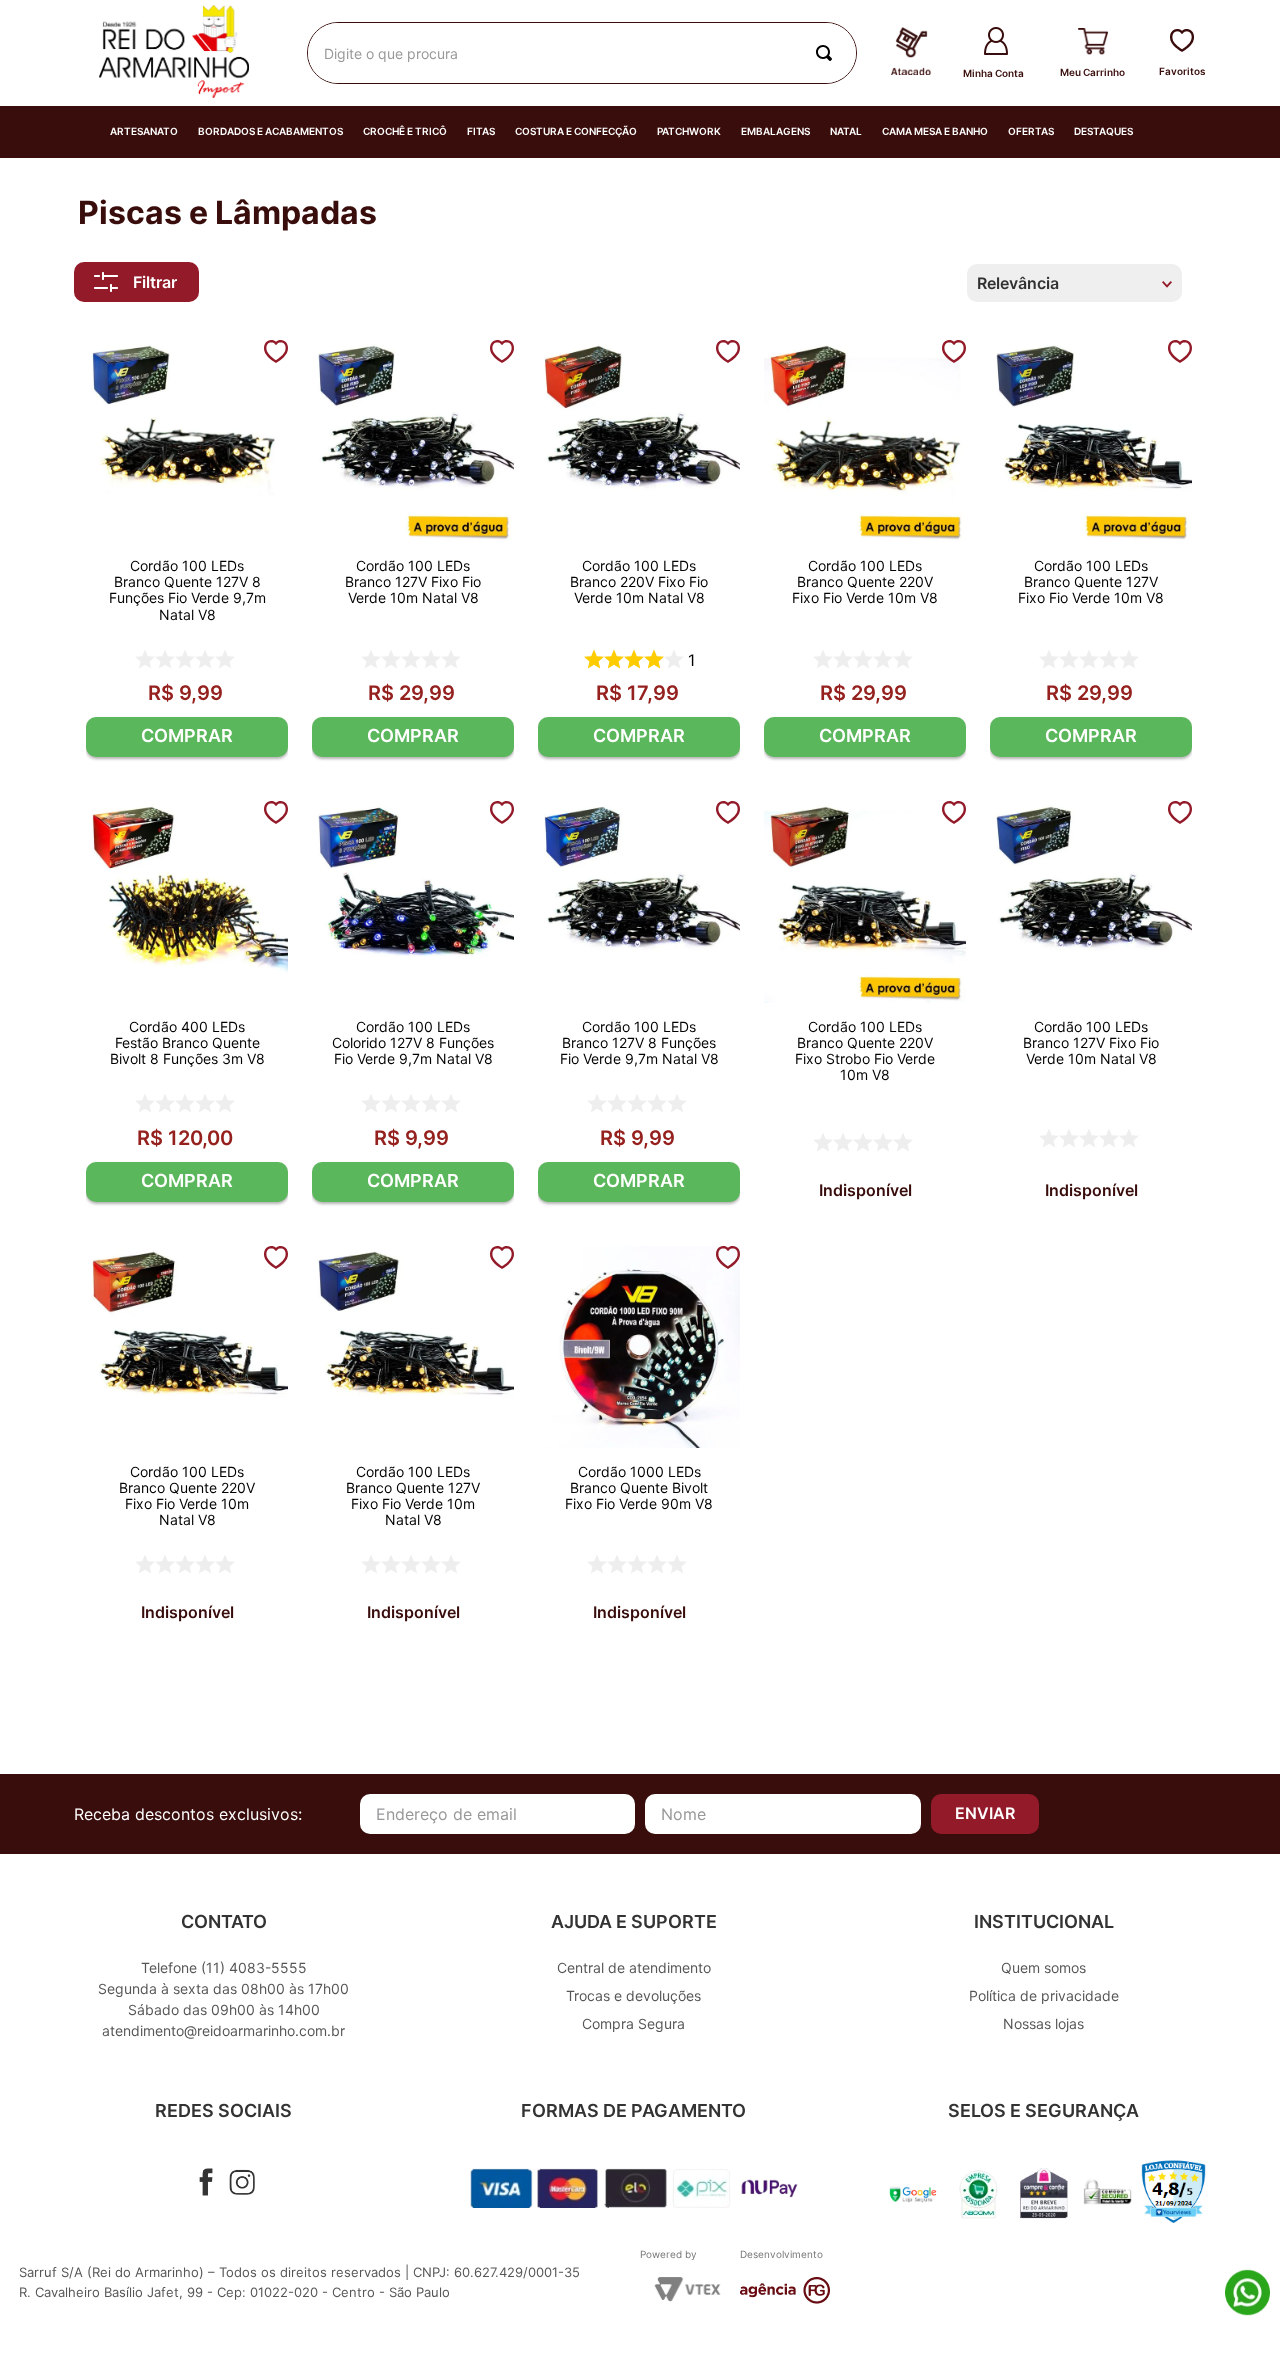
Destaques (1103, 131)
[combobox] (582, 53)
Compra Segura (633, 2023)
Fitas (481, 131)
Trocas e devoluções (633, 1995)
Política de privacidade (1044, 1995)
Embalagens (775, 131)
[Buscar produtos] (828, 53)
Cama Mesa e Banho (935, 131)
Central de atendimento (634, 1967)
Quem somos (1043, 1967)
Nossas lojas (1043, 2023)
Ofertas (1031, 131)
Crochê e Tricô (405, 131)
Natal (846, 131)
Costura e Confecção (576, 131)
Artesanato (144, 131)
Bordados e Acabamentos (270, 131)
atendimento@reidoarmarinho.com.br (223, 2030)
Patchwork (689, 131)
